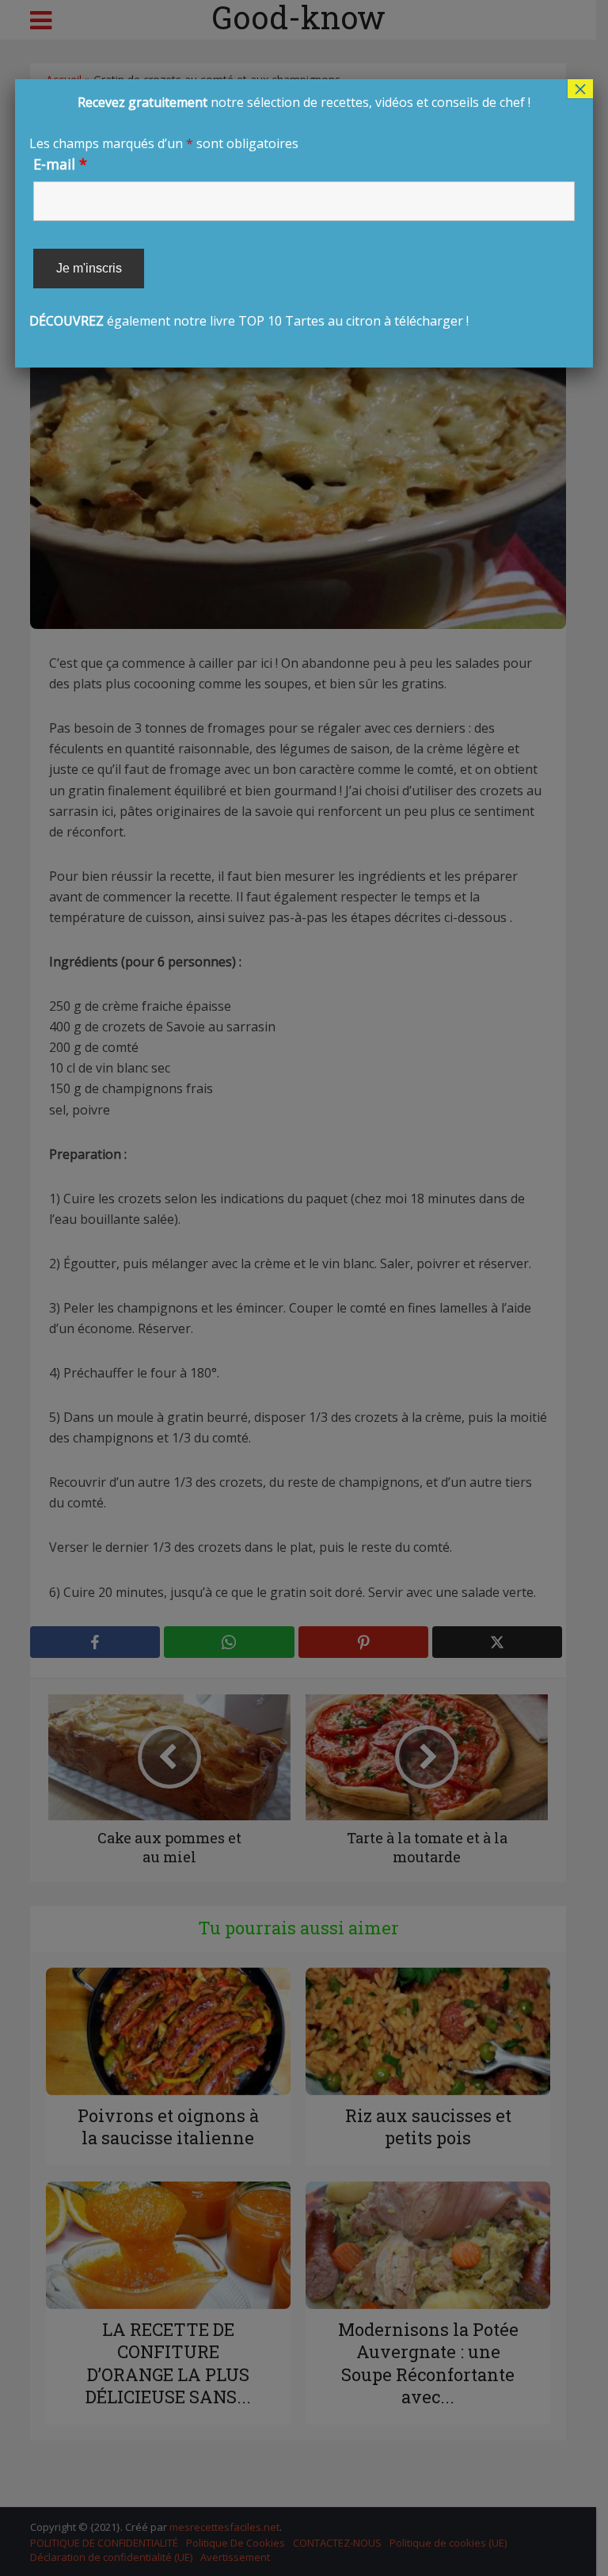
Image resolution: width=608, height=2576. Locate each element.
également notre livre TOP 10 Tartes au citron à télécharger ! (280, 211)
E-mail (60, 164)
